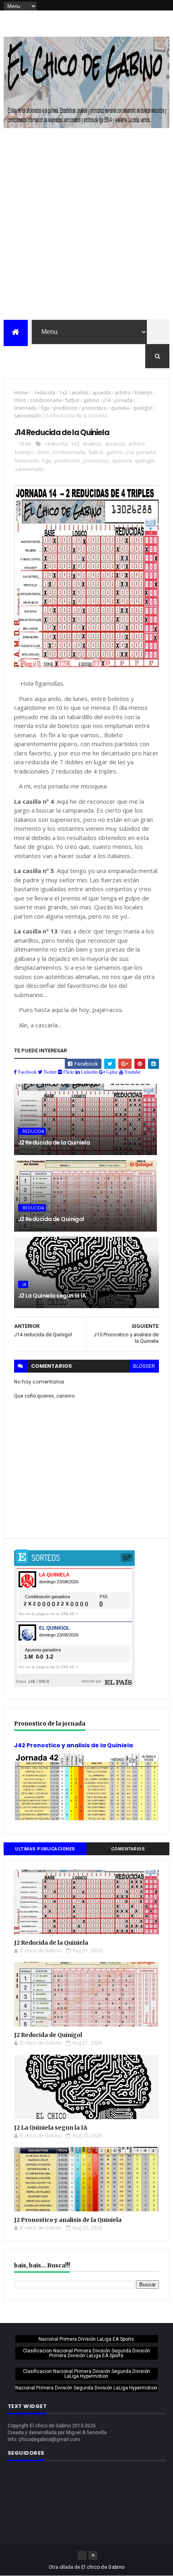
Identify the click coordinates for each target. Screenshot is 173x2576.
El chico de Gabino (103, 2567)
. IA (23, 1284)
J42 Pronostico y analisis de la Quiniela (73, 1745)
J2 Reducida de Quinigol (51, 1219)
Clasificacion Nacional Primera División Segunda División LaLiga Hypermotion (86, 2374)
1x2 (63, 393)
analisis (80, 393)
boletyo (144, 393)
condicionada (46, 400)
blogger (144, 1366)
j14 (107, 400)
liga (45, 408)
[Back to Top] (93, 2555)
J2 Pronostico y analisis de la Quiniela (68, 2220)
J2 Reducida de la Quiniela (54, 1143)
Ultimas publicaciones (45, 1849)
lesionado (26, 408)
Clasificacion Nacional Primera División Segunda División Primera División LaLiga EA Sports (86, 2353)
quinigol (142, 408)
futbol (72, 400)
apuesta (101, 393)
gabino (91, 400)
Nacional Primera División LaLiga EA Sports (86, 2339)
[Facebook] (82, 2555)
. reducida (44, 393)
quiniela (120, 408)
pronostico (94, 408)
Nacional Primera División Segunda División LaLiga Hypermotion (86, 2388)
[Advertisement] (86, 229)
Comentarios (128, 1849)
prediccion (65, 408)
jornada (123, 400)
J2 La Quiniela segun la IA (52, 1296)
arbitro (123, 393)
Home (21, 393)
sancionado (28, 416)
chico (20, 400)
